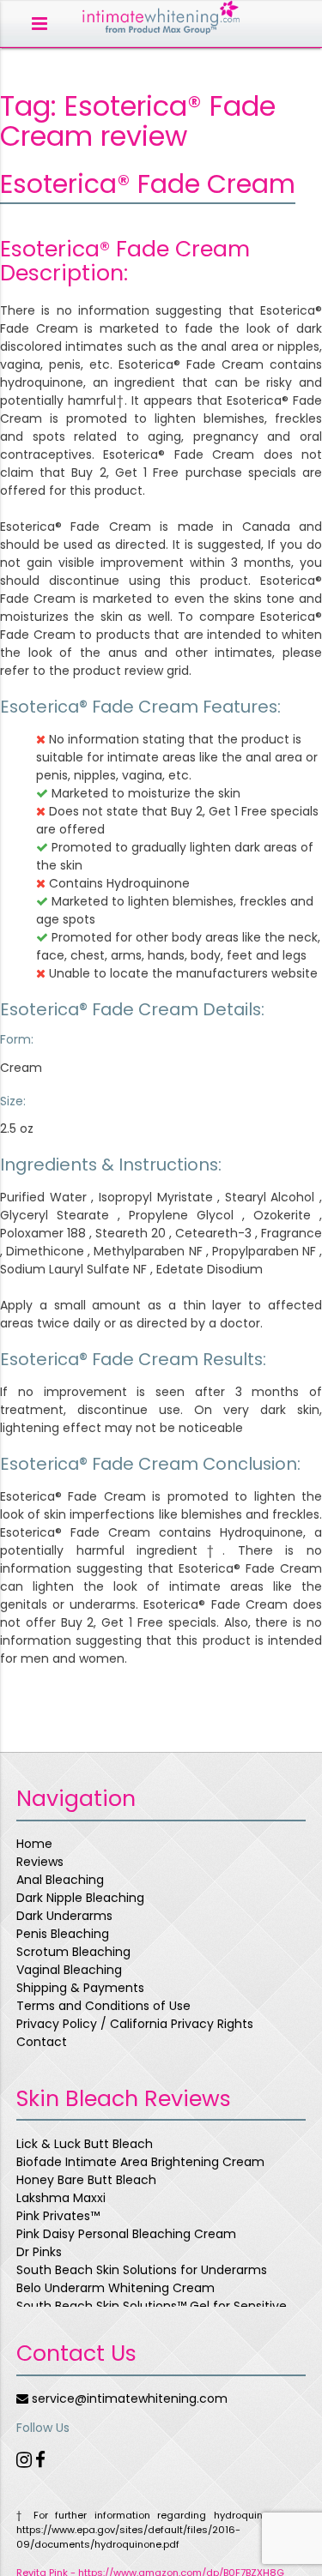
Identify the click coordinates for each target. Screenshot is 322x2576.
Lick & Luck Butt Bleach (85, 2144)
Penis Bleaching (63, 1934)
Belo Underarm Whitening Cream (115, 2288)
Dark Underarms (64, 1916)
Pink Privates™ (58, 2216)
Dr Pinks (39, 2252)
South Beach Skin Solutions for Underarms (142, 2270)
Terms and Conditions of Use (103, 2006)
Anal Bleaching (60, 1880)
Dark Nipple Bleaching (80, 1898)
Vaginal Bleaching (69, 1970)
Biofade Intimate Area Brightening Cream (140, 2162)
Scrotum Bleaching (73, 1952)
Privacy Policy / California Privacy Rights (135, 2024)
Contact (42, 2042)
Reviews (40, 1862)
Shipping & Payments (80, 1988)
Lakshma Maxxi (61, 2198)
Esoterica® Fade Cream (148, 184)
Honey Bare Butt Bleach (86, 2180)
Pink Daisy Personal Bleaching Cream (126, 2234)
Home (34, 1844)
